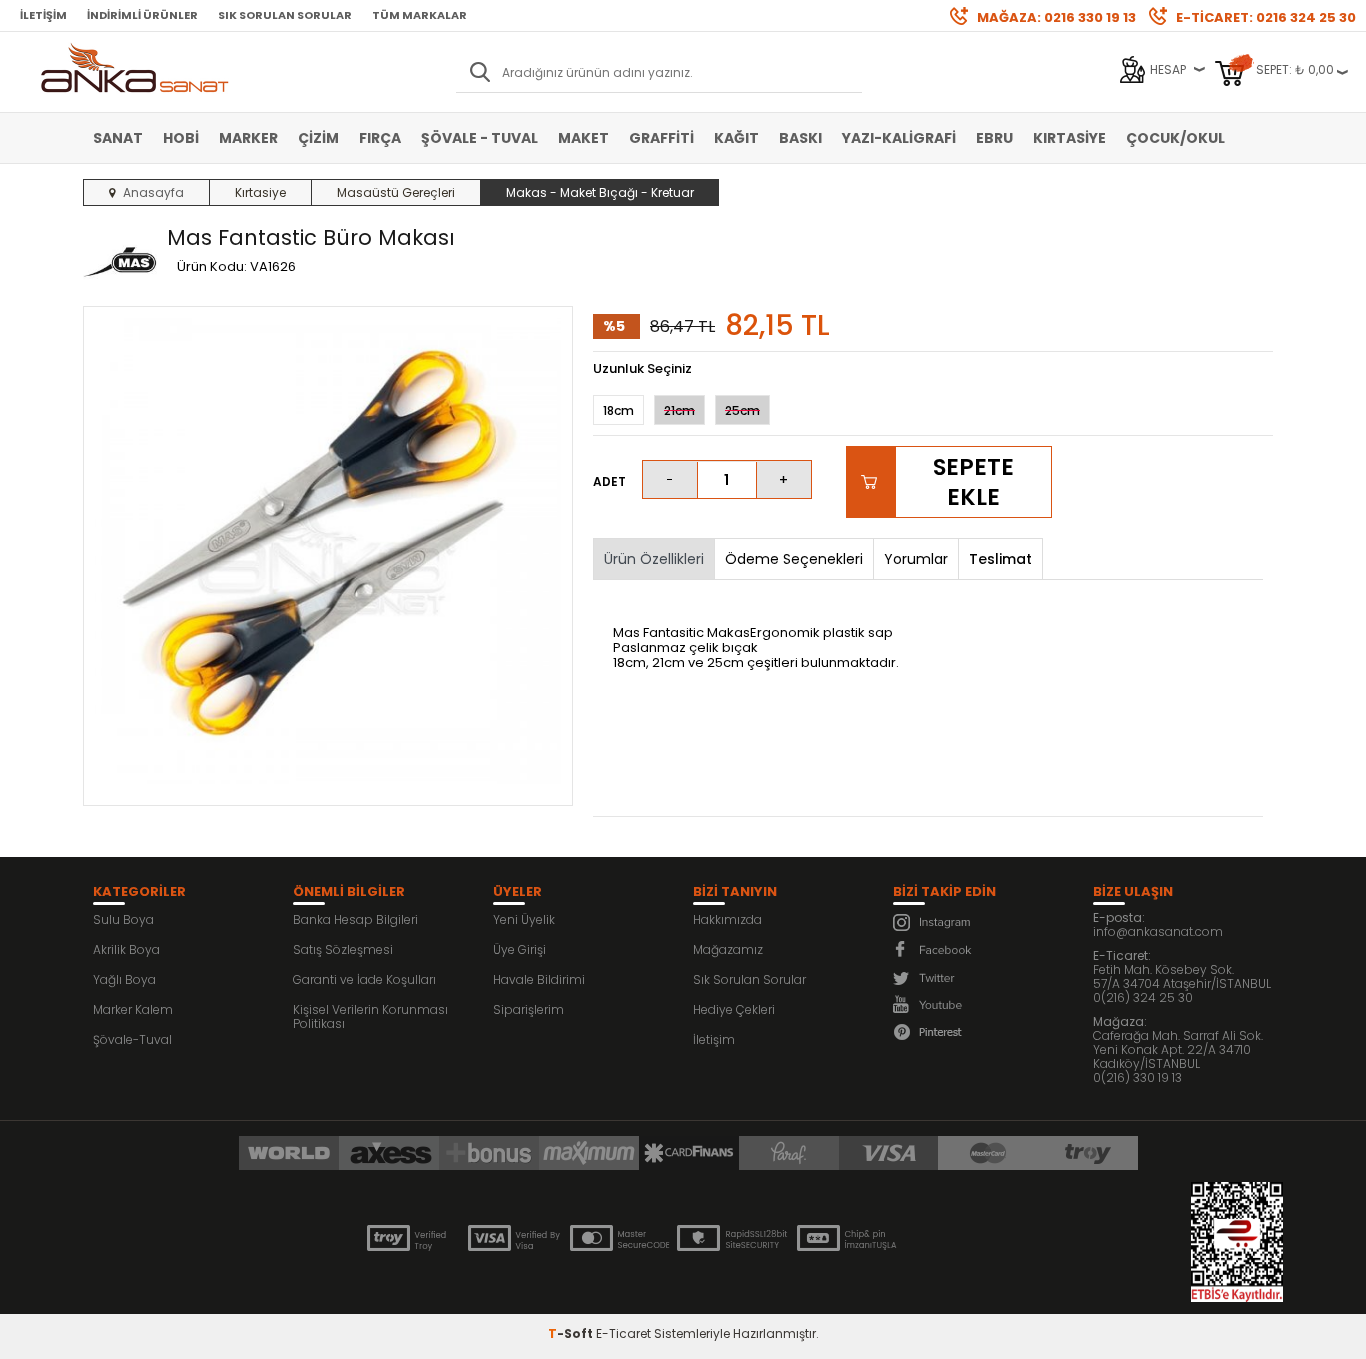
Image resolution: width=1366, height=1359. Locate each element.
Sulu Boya (123, 919)
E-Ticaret (623, 1333)
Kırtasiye (1069, 138)
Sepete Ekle (973, 482)
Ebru (994, 138)
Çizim (318, 138)
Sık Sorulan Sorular (285, 15)
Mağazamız (728, 949)
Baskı (800, 138)
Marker (248, 138)
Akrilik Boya (126, 949)
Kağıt (736, 138)
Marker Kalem (133, 1009)
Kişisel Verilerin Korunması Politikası (370, 1016)
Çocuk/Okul (1175, 138)
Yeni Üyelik (524, 919)
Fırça (380, 138)
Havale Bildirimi (539, 979)
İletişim (43, 15)
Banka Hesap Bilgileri (355, 919)
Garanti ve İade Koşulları (364, 979)
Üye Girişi (519, 949)
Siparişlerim (528, 1009)
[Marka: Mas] (120, 263)
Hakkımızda (727, 919)
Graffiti (661, 138)
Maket (583, 138)
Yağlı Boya (124, 979)
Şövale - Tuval (479, 138)
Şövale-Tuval (132, 1039)
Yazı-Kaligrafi (899, 138)
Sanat (118, 138)
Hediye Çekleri (734, 1009)
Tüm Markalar (419, 15)
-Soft (572, 1333)
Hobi (181, 138)
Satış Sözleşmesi (343, 949)
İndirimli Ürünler (142, 15)
